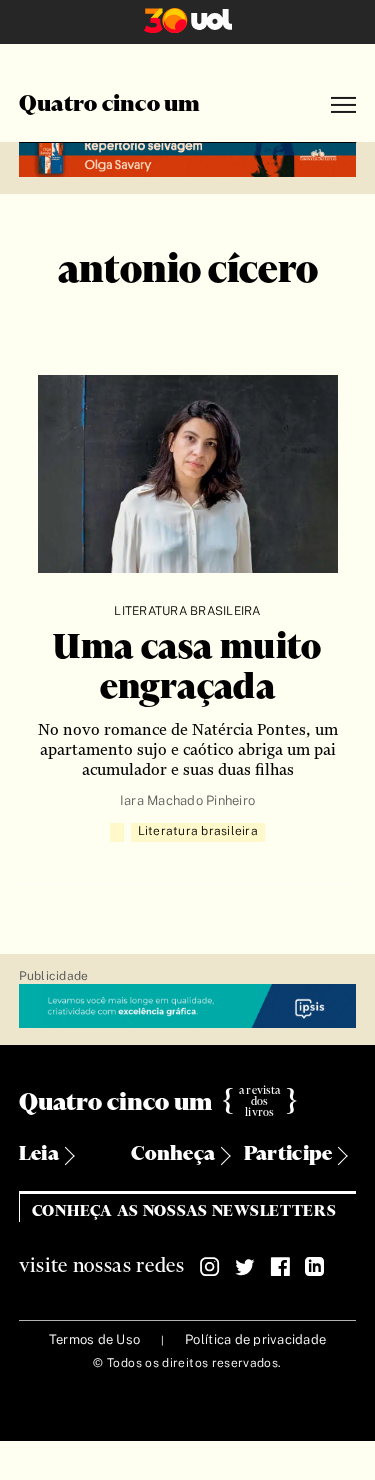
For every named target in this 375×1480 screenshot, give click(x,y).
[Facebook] (280, 1267)
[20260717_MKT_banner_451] (188, 156)
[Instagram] (210, 1267)
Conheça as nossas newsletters (184, 1211)
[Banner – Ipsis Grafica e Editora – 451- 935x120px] (188, 1006)
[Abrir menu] (343, 105)
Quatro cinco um (110, 105)
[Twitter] (245, 1267)
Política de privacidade (255, 1339)
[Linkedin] (315, 1267)
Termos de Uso (94, 1339)
